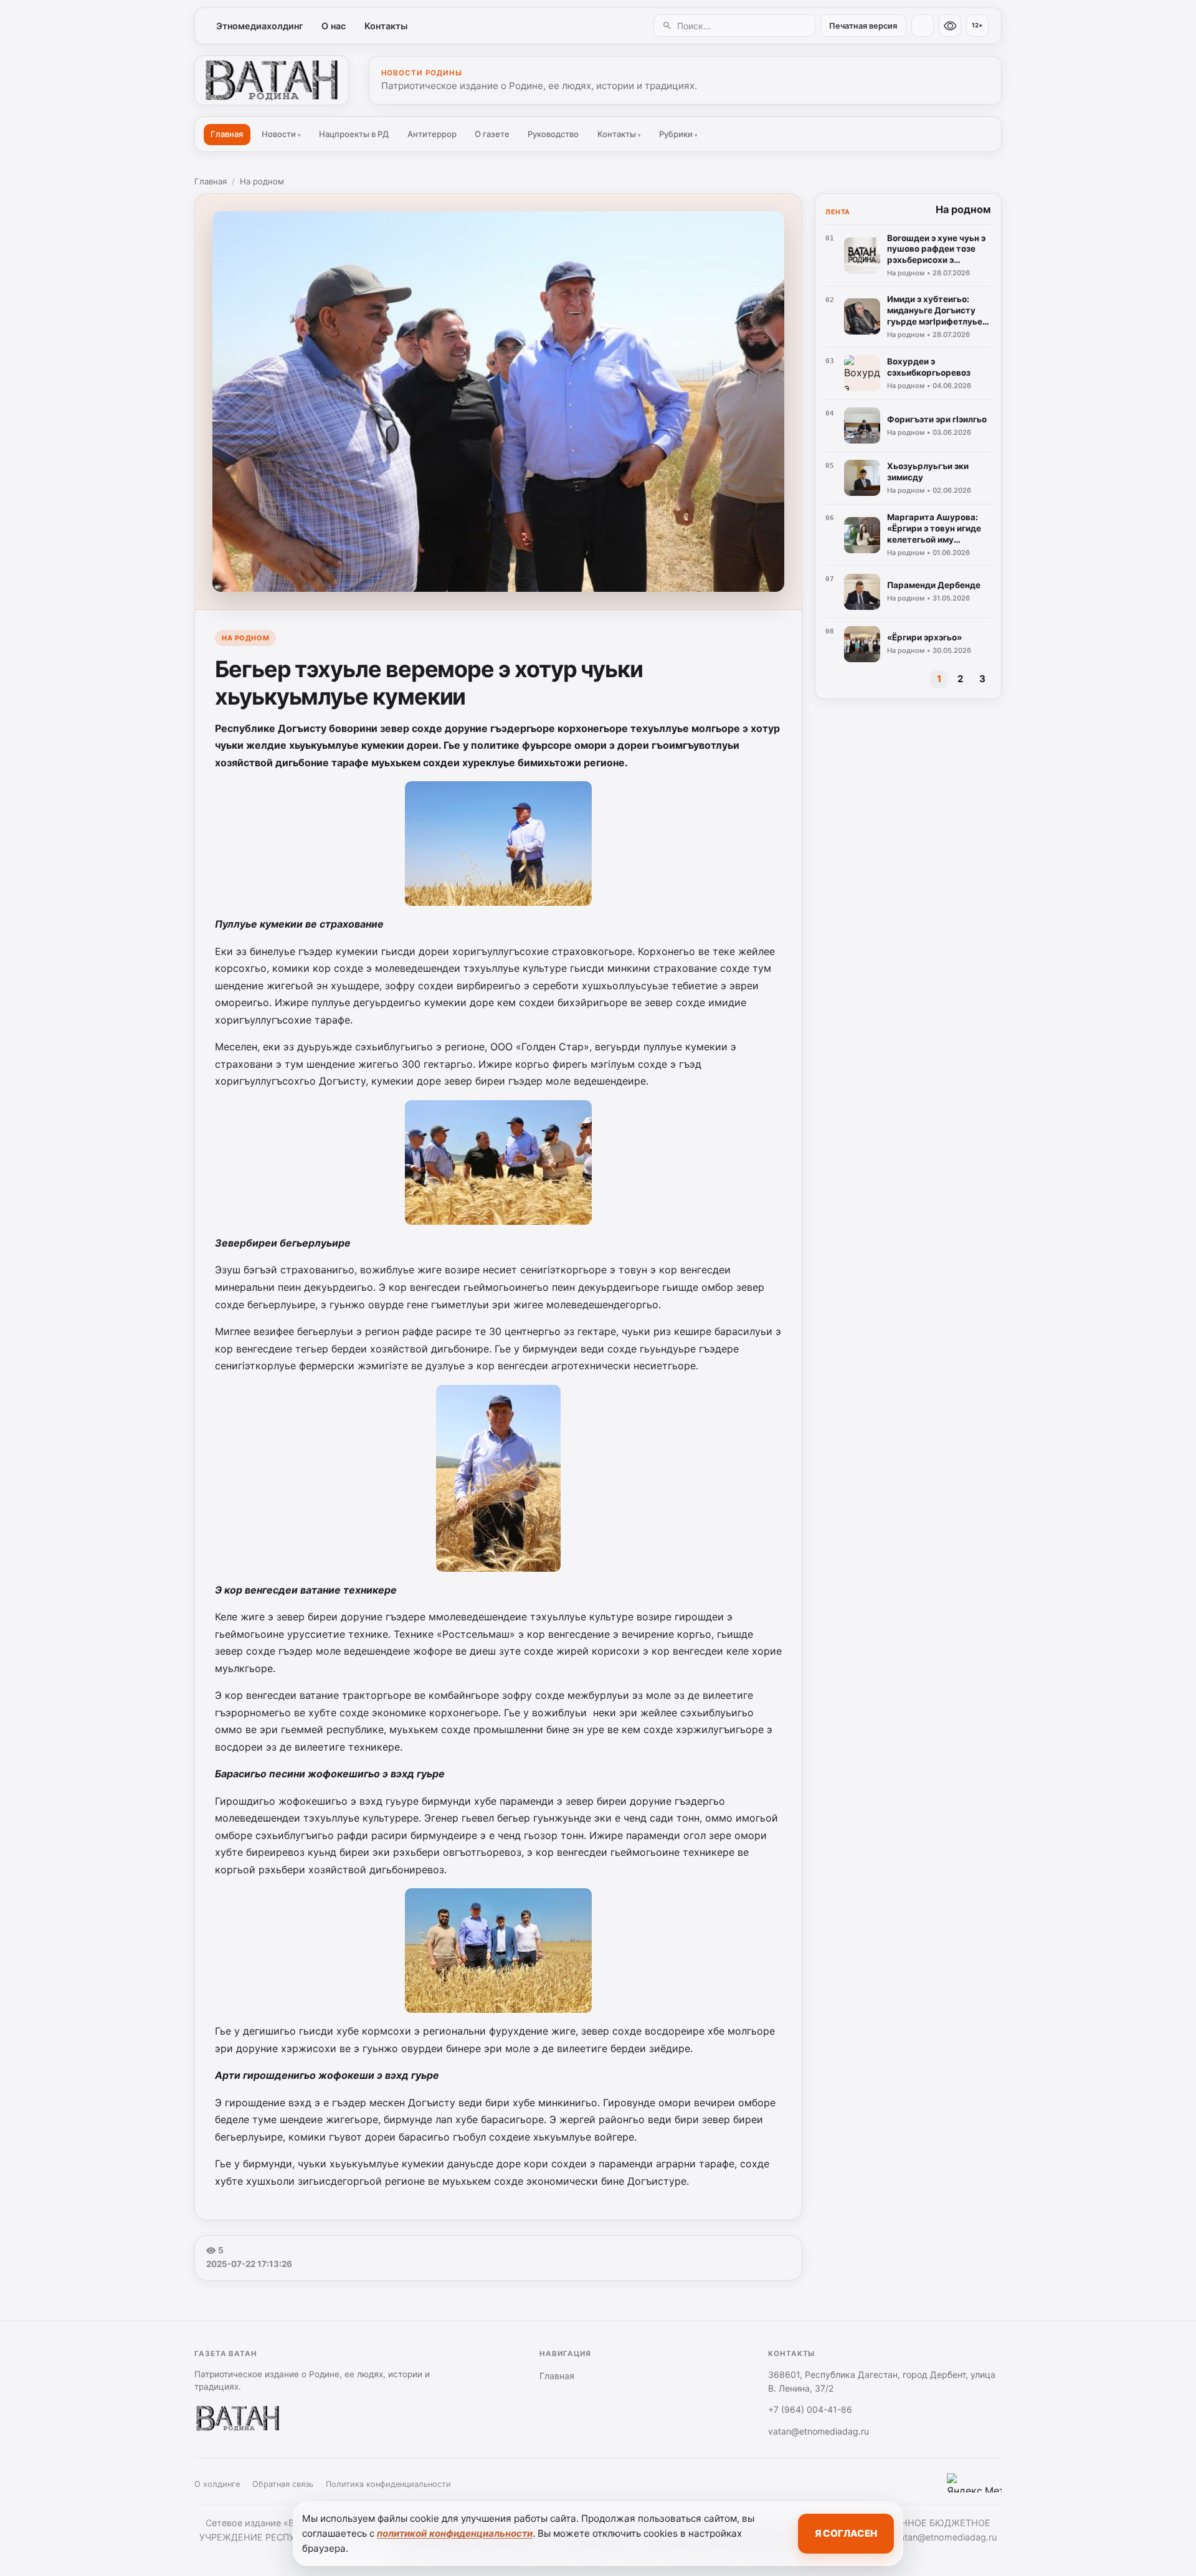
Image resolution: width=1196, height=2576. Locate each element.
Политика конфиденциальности (388, 2484)
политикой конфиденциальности (455, 2533)
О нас (334, 26)
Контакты (386, 26)
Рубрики (678, 134)
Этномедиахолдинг (260, 26)
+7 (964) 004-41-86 (810, 2409)
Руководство (553, 134)
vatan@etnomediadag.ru (819, 2431)
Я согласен (846, 2533)
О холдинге (217, 2484)
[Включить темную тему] (923, 26)
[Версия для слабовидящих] (950, 26)
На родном (262, 181)
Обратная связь (283, 2484)
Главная (227, 134)
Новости (281, 134)
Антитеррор (432, 134)
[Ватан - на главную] (272, 80)
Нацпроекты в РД (354, 134)
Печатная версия (863, 26)
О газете (492, 134)
